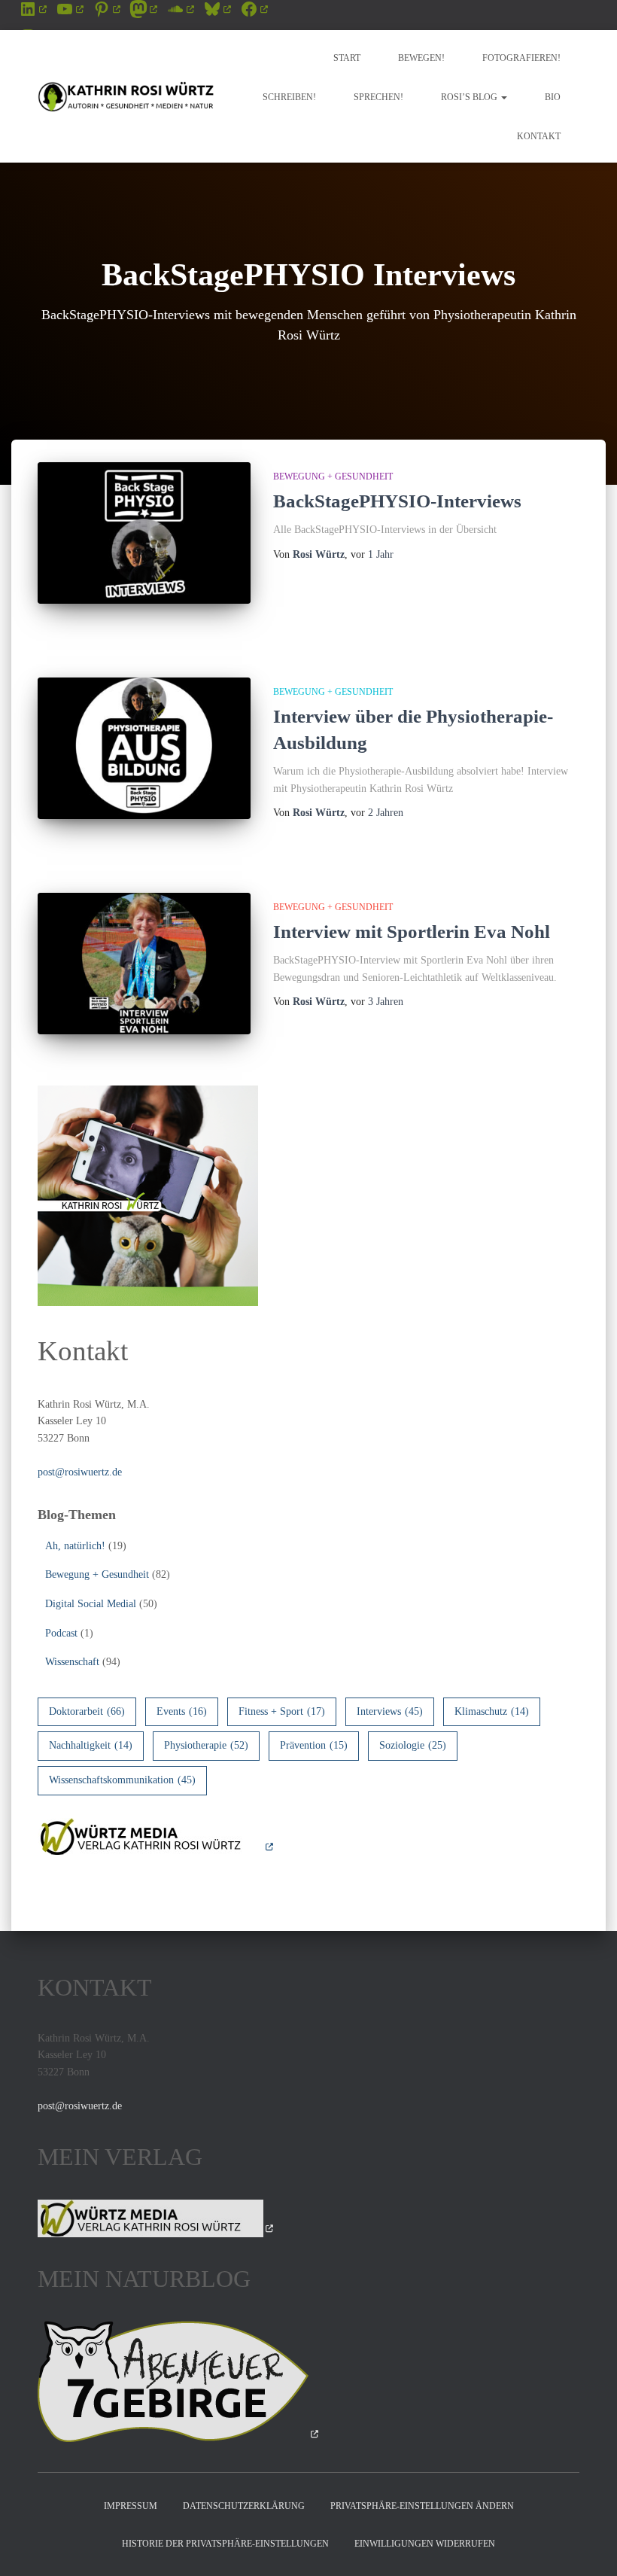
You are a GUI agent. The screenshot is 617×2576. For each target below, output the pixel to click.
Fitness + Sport (282, 1711)
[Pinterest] (106, 9)
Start (347, 58)
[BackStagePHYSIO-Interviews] (144, 533)
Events (182, 1711)
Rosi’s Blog (470, 97)
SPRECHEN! (378, 97)
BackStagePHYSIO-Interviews (397, 501)
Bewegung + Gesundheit (333, 477)
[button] (503, 97)
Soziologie (413, 1745)
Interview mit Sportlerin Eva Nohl (412, 932)
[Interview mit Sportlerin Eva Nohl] (144, 964)
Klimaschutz (492, 1711)
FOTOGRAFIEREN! (521, 58)
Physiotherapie (206, 1745)
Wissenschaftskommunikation (122, 1780)
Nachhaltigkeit (91, 1745)
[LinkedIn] (33, 9)
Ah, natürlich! (75, 1546)
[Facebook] (254, 9)
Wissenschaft (72, 1662)
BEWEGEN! (421, 58)
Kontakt (539, 136)
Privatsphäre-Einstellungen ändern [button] (422, 2506)
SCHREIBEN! (289, 97)
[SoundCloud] (180, 9)
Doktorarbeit (87, 1711)
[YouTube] (70, 9)
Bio (553, 97)
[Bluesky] (217, 9)
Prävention (314, 1745)
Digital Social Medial (91, 1604)
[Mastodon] (143, 9)
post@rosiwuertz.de (80, 1472)
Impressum (131, 2506)
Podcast (61, 1633)
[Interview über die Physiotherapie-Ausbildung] (144, 748)
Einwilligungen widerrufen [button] (425, 2544)
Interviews (390, 1711)
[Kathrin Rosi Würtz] (126, 96)
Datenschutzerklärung (244, 2506)
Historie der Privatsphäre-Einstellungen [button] (225, 2544)
